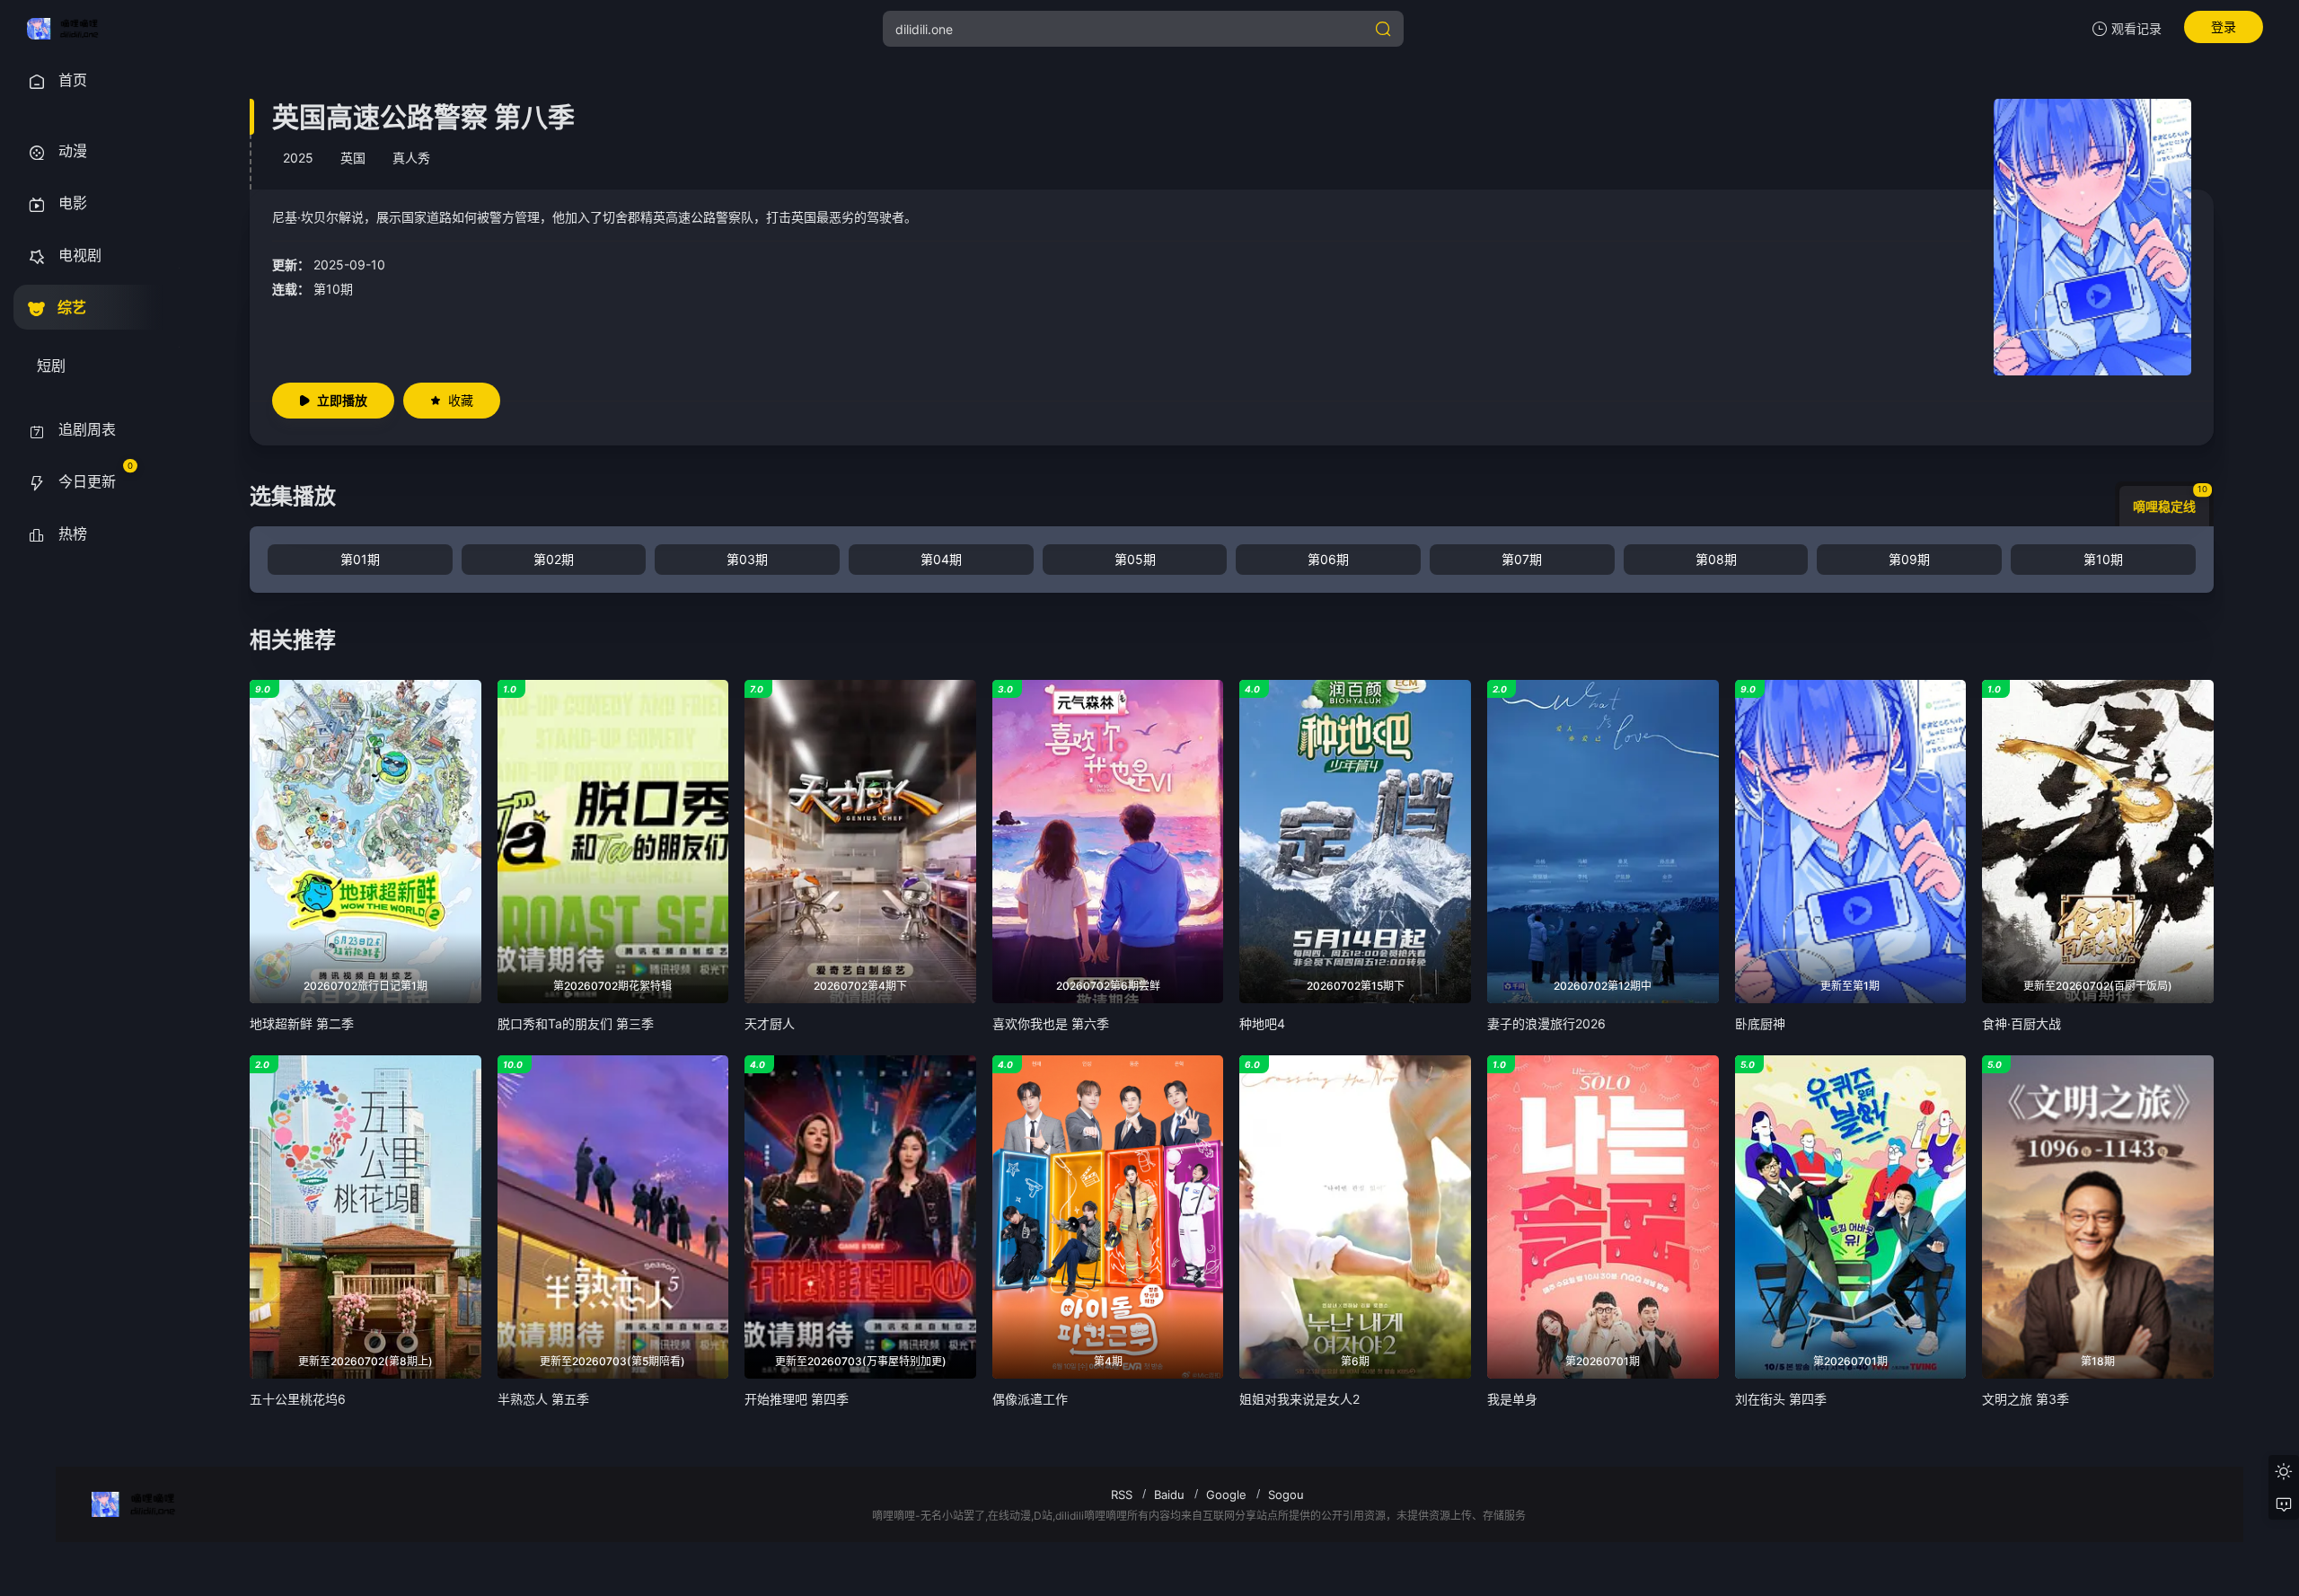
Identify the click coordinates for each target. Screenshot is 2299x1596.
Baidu (1169, 1495)
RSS (1122, 1495)
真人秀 (411, 158)
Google (1226, 1495)
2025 (298, 158)
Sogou (1286, 1495)
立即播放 (342, 400)
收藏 (461, 400)
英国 (353, 158)
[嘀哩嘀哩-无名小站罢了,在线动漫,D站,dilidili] (69, 29)
